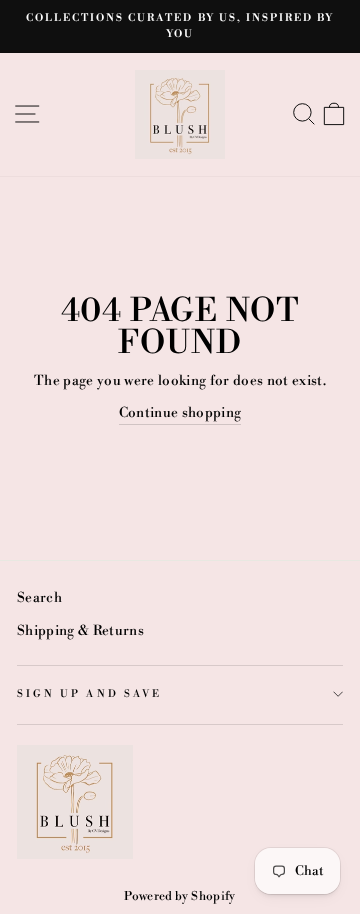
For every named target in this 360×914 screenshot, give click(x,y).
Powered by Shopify (179, 896)
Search (39, 597)
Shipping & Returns (80, 630)
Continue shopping (180, 412)
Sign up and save (89, 694)
